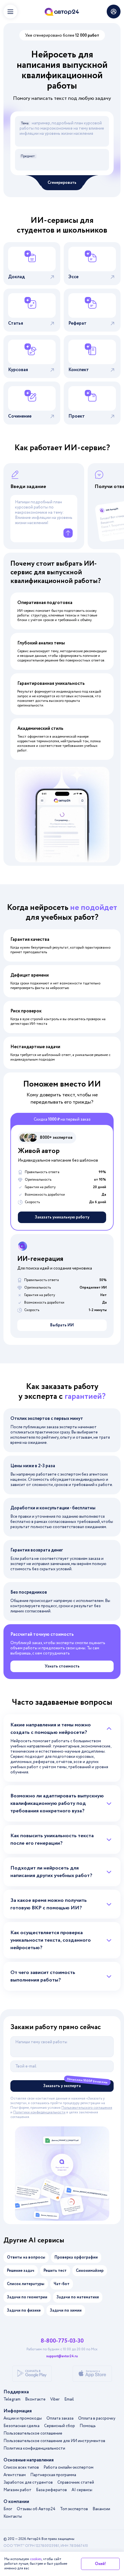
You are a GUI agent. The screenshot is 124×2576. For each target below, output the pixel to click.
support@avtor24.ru (62, 2356)
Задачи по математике (78, 2297)
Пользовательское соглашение (33, 2433)
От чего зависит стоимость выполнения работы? (43, 1976)
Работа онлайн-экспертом (68, 2467)
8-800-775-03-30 (62, 2341)
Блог (8, 2509)
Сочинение (20, 416)
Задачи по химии (66, 2310)
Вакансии (101, 2509)
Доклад (16, 277)
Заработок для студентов (28, 2482)
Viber (55, 2399)
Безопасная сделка (21, 2426)
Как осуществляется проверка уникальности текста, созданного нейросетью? (51, 1940)
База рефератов (51, 2490)
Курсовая (18, 370)
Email (69, 2399)
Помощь (88, 2426)
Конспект (79, 370)
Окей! (100, 2564)
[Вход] (114, 12)
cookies (36, 2559)
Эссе (73, 277)
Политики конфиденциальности (39, 2112)
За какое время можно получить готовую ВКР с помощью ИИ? (49, 1904)
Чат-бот (62, 2284)
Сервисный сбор (60, 2426)
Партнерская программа (53, 2475)
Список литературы (26, 2284)
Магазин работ (17, 2490)
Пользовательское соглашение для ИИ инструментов (54, 2441)
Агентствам (15, 2475)
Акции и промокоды (23, 2418)
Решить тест (55, 2271)
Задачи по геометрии (27, 2297)
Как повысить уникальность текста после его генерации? (52, 1840)
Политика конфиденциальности (34, 2448)
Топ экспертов (74, 2509)
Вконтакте (35, 2399)
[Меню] (10, 12)
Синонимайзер (90, 2271)
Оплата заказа (60, 2418)
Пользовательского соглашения (87, 2108)
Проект (77, 416)
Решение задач (21, 2271)
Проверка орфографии (76, 2257)
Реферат (77, 323)
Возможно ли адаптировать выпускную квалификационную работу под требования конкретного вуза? (57, 1803)
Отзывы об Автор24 (36, 2509)
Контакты (13, 2517)
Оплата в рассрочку (97, 2418)
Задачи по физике (24, 2310)
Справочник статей (76, 2482)
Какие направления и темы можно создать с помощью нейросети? (51, 1729)
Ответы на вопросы (26, 2257)
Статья (16, 323)
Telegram (12, 2399)
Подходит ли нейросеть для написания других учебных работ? (51, 1872)
